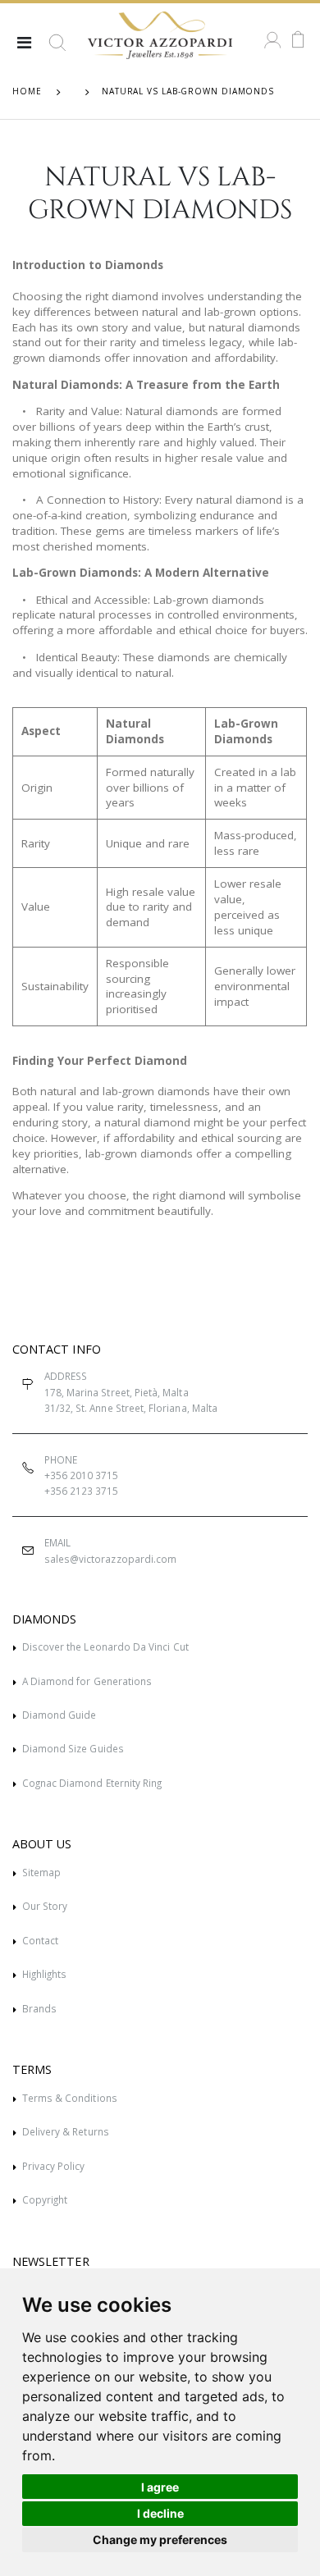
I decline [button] (160, 2513)
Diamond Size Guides (73, 1748)
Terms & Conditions (70, 2098)
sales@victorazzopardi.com (110, 1559)
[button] (57, 49)
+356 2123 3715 (82, 1491)
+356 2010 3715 (82, 1475)
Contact (40, 1940)
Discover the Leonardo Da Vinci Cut (105, 1647)
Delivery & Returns (66, 2131)
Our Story (45, 1906)
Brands (39, 2008)
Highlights (45, 1974)
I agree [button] (160, 2487)
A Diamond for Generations (87, 1681)
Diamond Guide (59, 1715)
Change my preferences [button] (160, 2539)
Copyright (45, 2199)
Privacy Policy (54, 2166)
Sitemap (41, 1872)
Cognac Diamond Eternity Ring (92, 1783)
